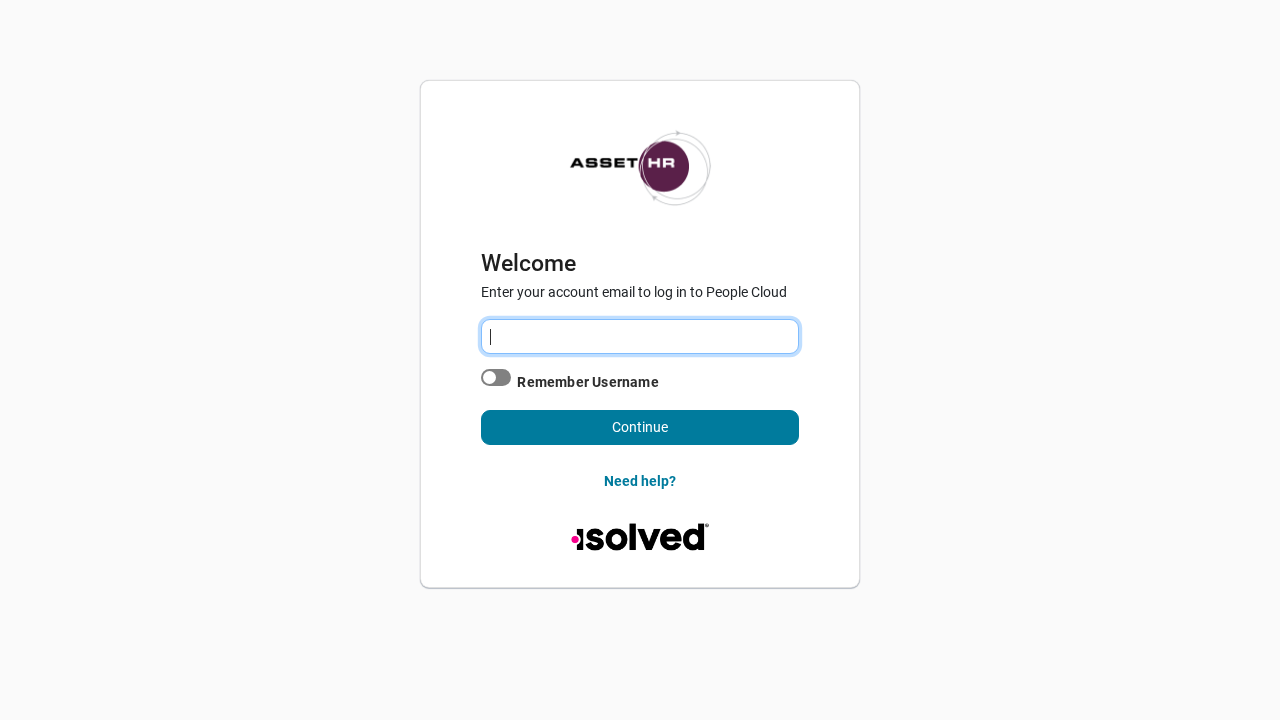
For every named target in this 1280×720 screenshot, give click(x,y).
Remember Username (587, 382)
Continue (640, 427)
